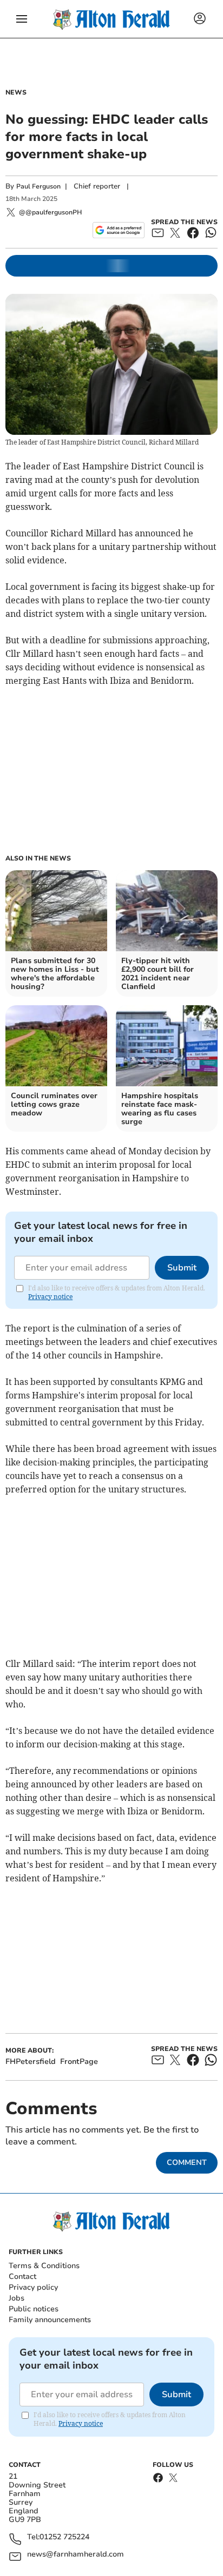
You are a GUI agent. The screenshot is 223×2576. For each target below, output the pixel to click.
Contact (22, 2276)
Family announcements (50, 2320)
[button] (22, 19)
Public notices (34, 2309)
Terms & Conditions (44, 2266)
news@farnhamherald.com (76, 2555)
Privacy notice (50, 1297)
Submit (182, 1268)
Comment (187, 2163)
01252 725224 (64, 2537)
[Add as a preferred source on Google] (118, 230)
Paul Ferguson (38, 186)
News (16, 92)
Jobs (17, 2298)
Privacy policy (33, 2287)
